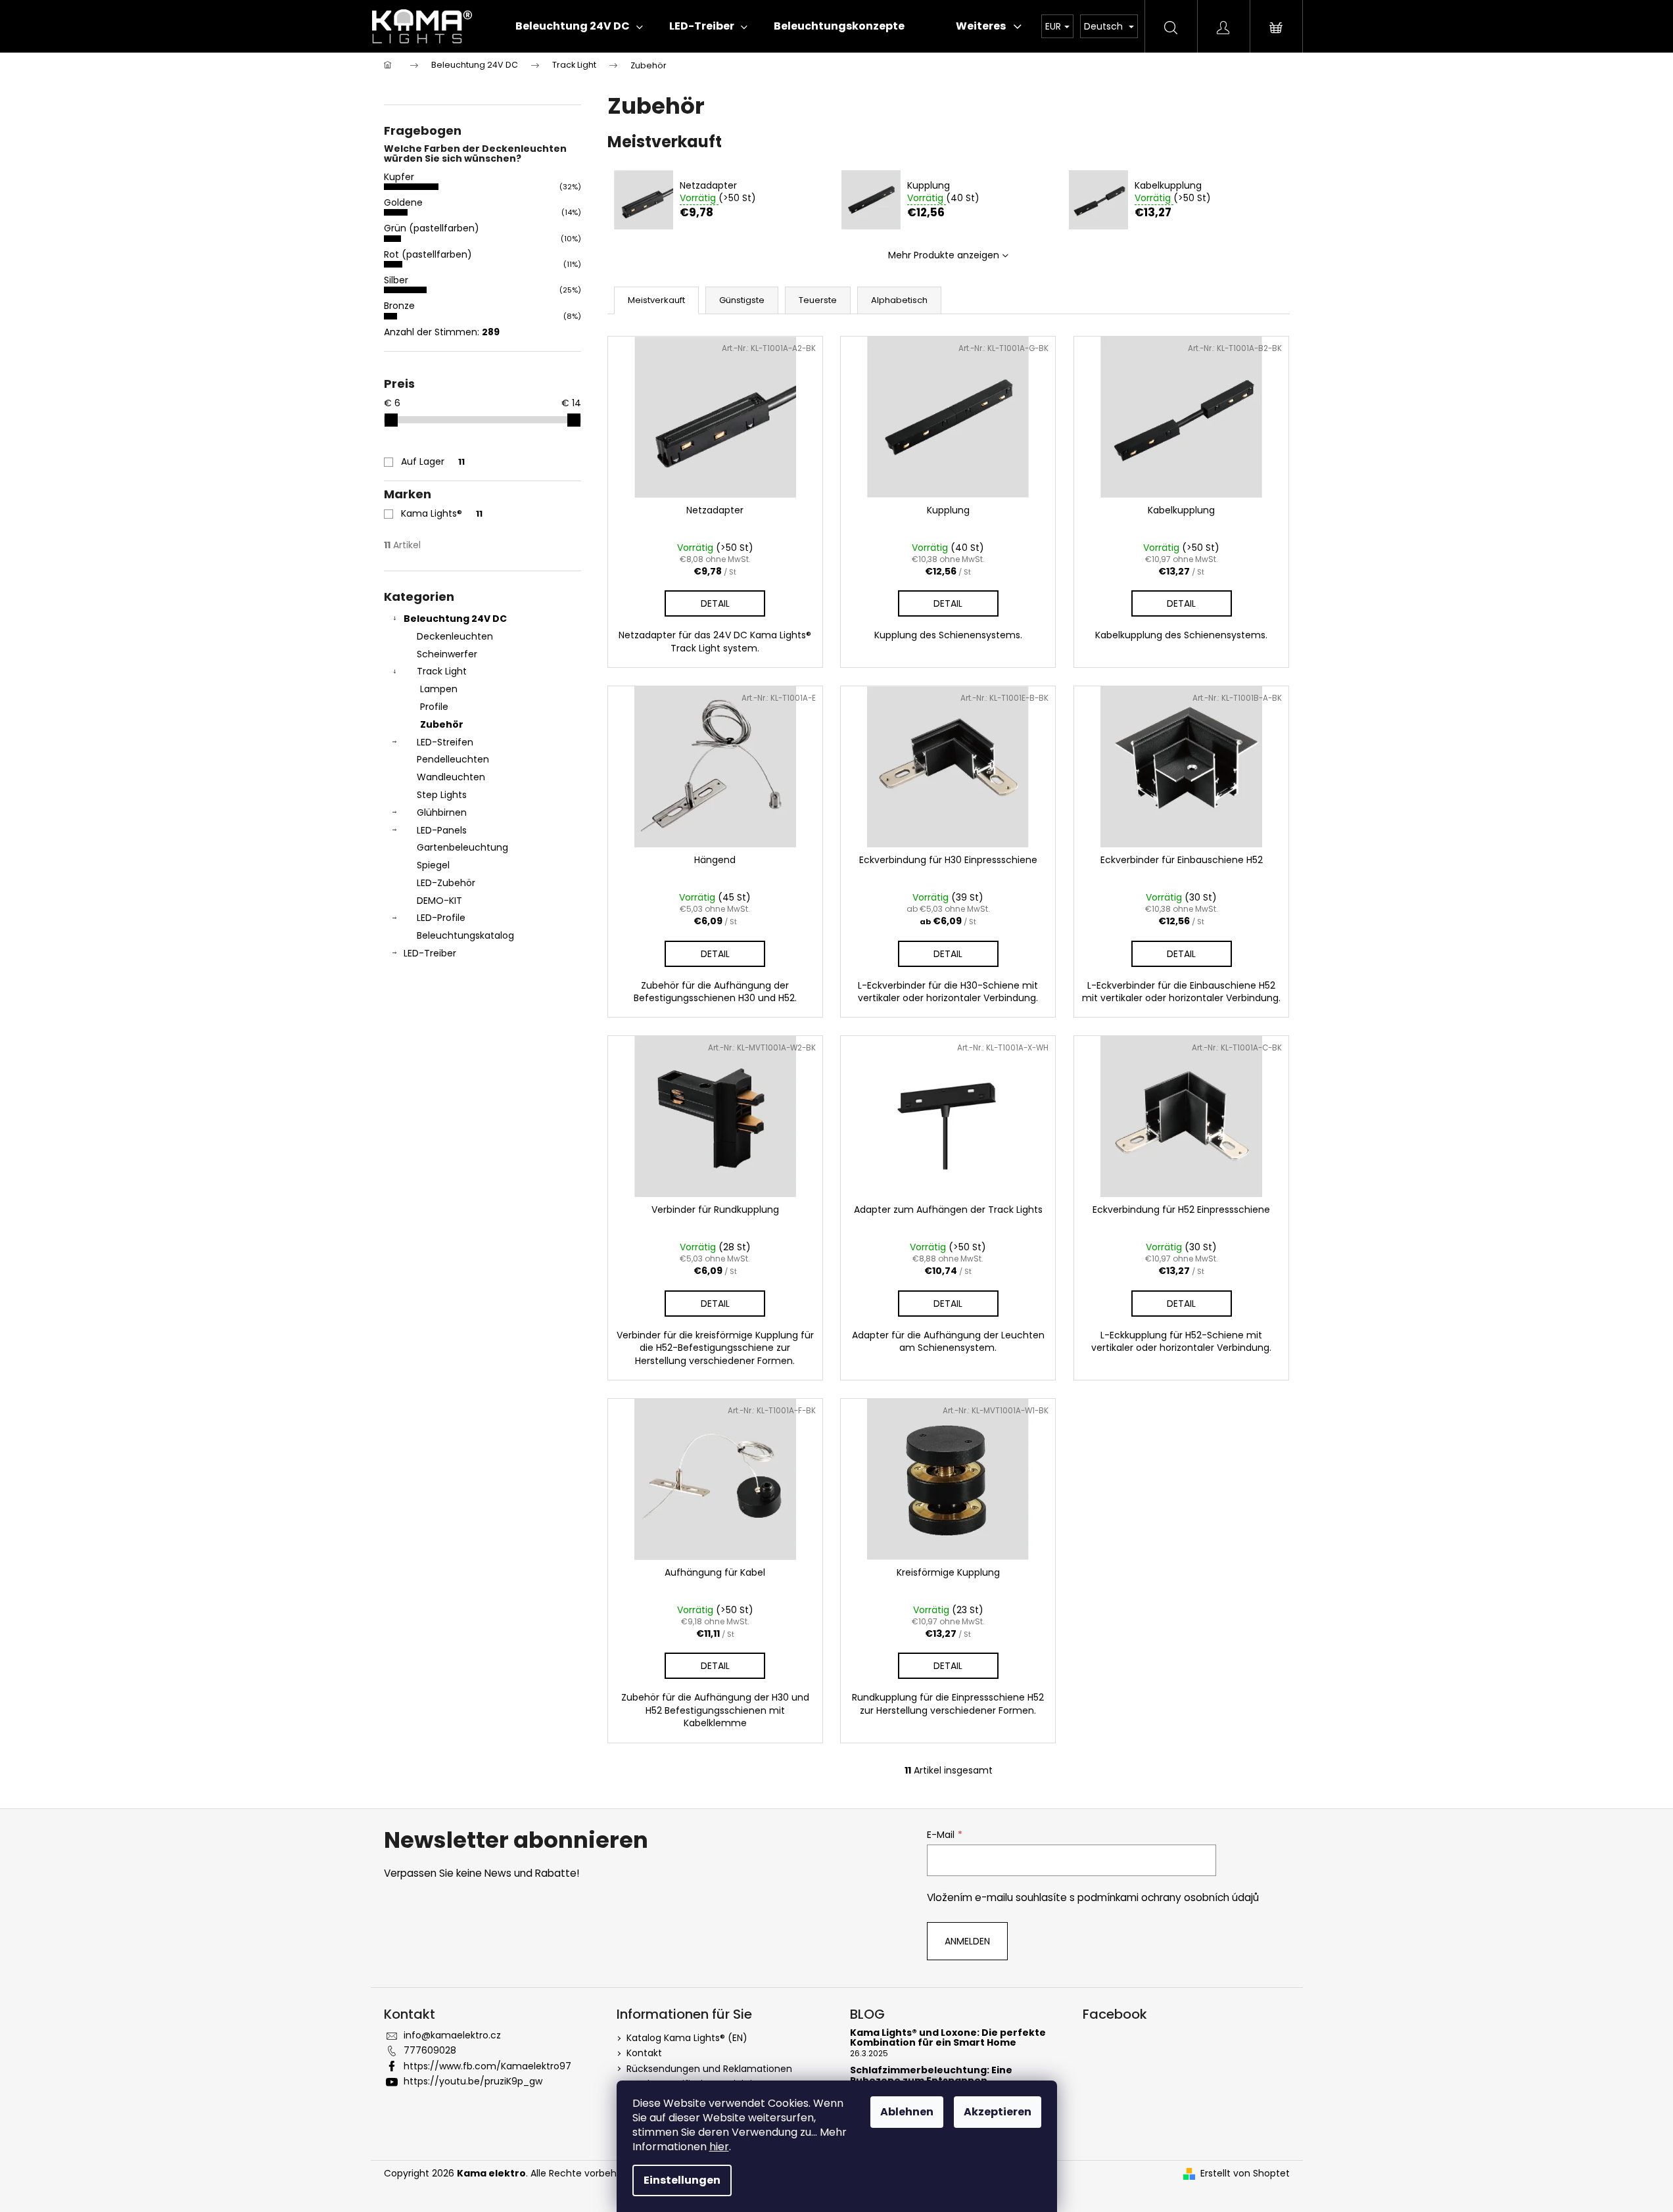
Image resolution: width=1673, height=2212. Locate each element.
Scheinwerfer (447, 654)
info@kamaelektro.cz (452, 2035)
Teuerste (818, 300)
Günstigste (742, 300)
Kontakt (644, 2053)
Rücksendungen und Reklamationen (709, 2069)
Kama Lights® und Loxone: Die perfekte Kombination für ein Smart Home (948, 2038)
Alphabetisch (899, 300)
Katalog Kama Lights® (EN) (687, 2038)
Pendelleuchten (453, 759)
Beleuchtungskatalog (465, 935)
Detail (715, 603)
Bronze (399, 306)
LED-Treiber (430, 953)
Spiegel (433, 865)
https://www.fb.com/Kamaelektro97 (487, 2066)
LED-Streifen (445, 742)
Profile (434, 707)
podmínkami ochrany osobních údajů (1168, 1897)
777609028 (430, 2050)
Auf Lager (433, 461)
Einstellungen (682, 2180)
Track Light (442, 671)
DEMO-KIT (439, 901)
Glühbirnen (442, 812)
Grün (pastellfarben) (432, 228)
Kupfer (399, 177)
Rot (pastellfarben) (428, 254)
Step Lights (442, 795)
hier (719, 2147)
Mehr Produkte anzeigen (944, 255)
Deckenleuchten (455, 636)
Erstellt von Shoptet (1245, 2174)
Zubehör (442, 724)
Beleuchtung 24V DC (455, 619)
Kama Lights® (442, 513)
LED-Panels (442, 830)
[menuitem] (579, 26)
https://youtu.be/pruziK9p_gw (473, 2081)
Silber (396, 280)
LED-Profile (441, 918)
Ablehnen (907, 2112)
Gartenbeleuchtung (462, 847)
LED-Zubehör (446, 883)
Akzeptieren (998, 2112)
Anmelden (967, 1941)
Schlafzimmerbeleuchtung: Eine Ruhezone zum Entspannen (931, 2076)
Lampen (439, 689)
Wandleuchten (451, 777)
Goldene (403, 202)
